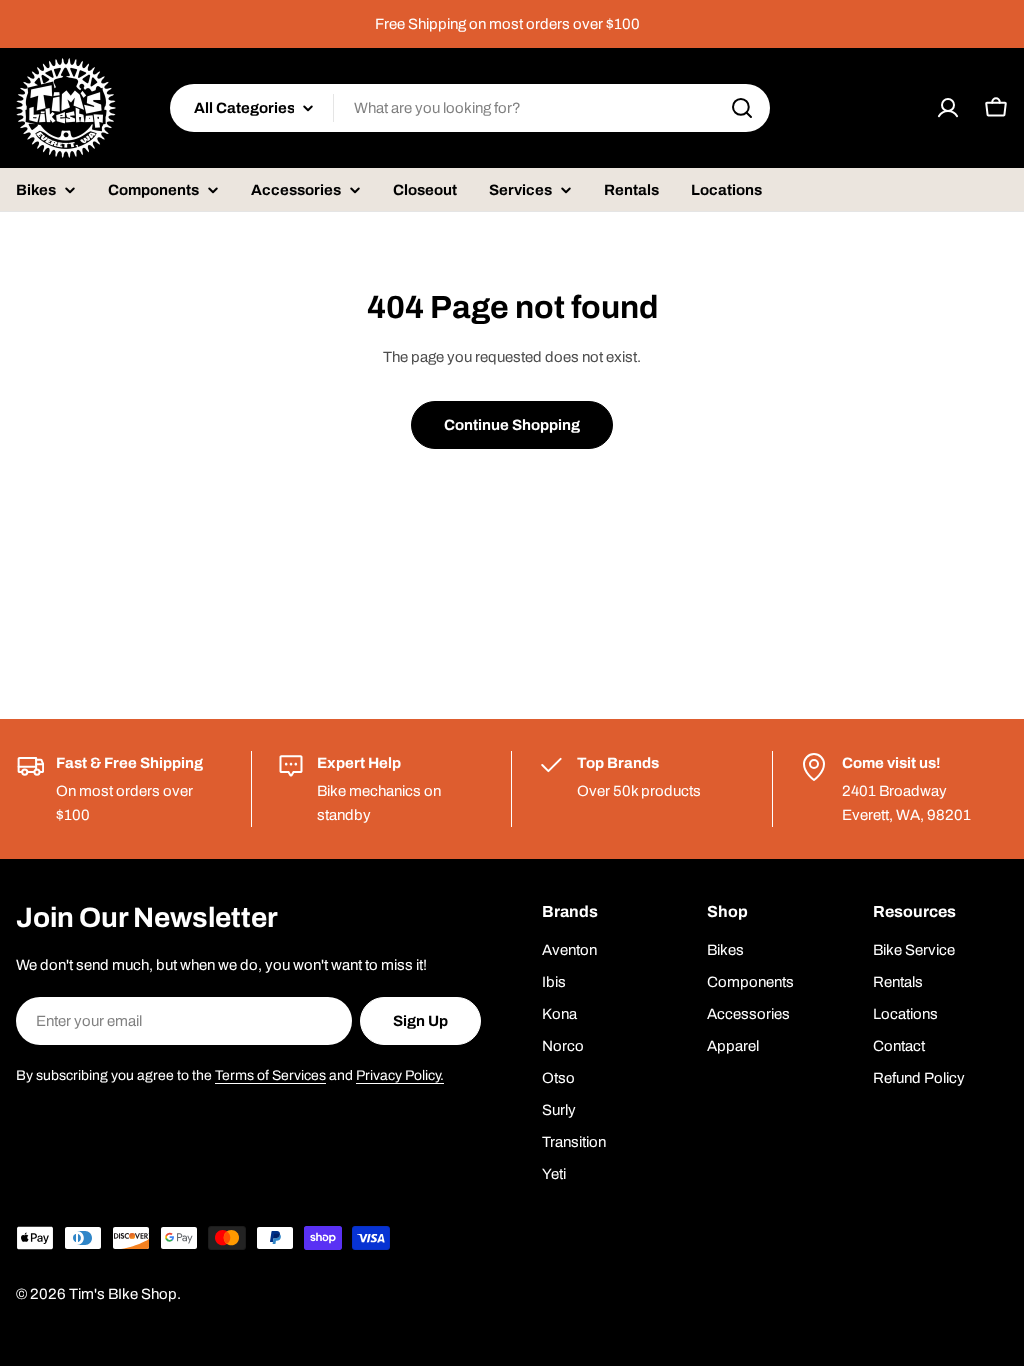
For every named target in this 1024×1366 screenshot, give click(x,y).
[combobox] (470, 108)
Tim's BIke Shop (123, 1294)
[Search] (742, 108)
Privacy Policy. (400, 1075)
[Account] (948, 108)
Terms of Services (270, 1075)
